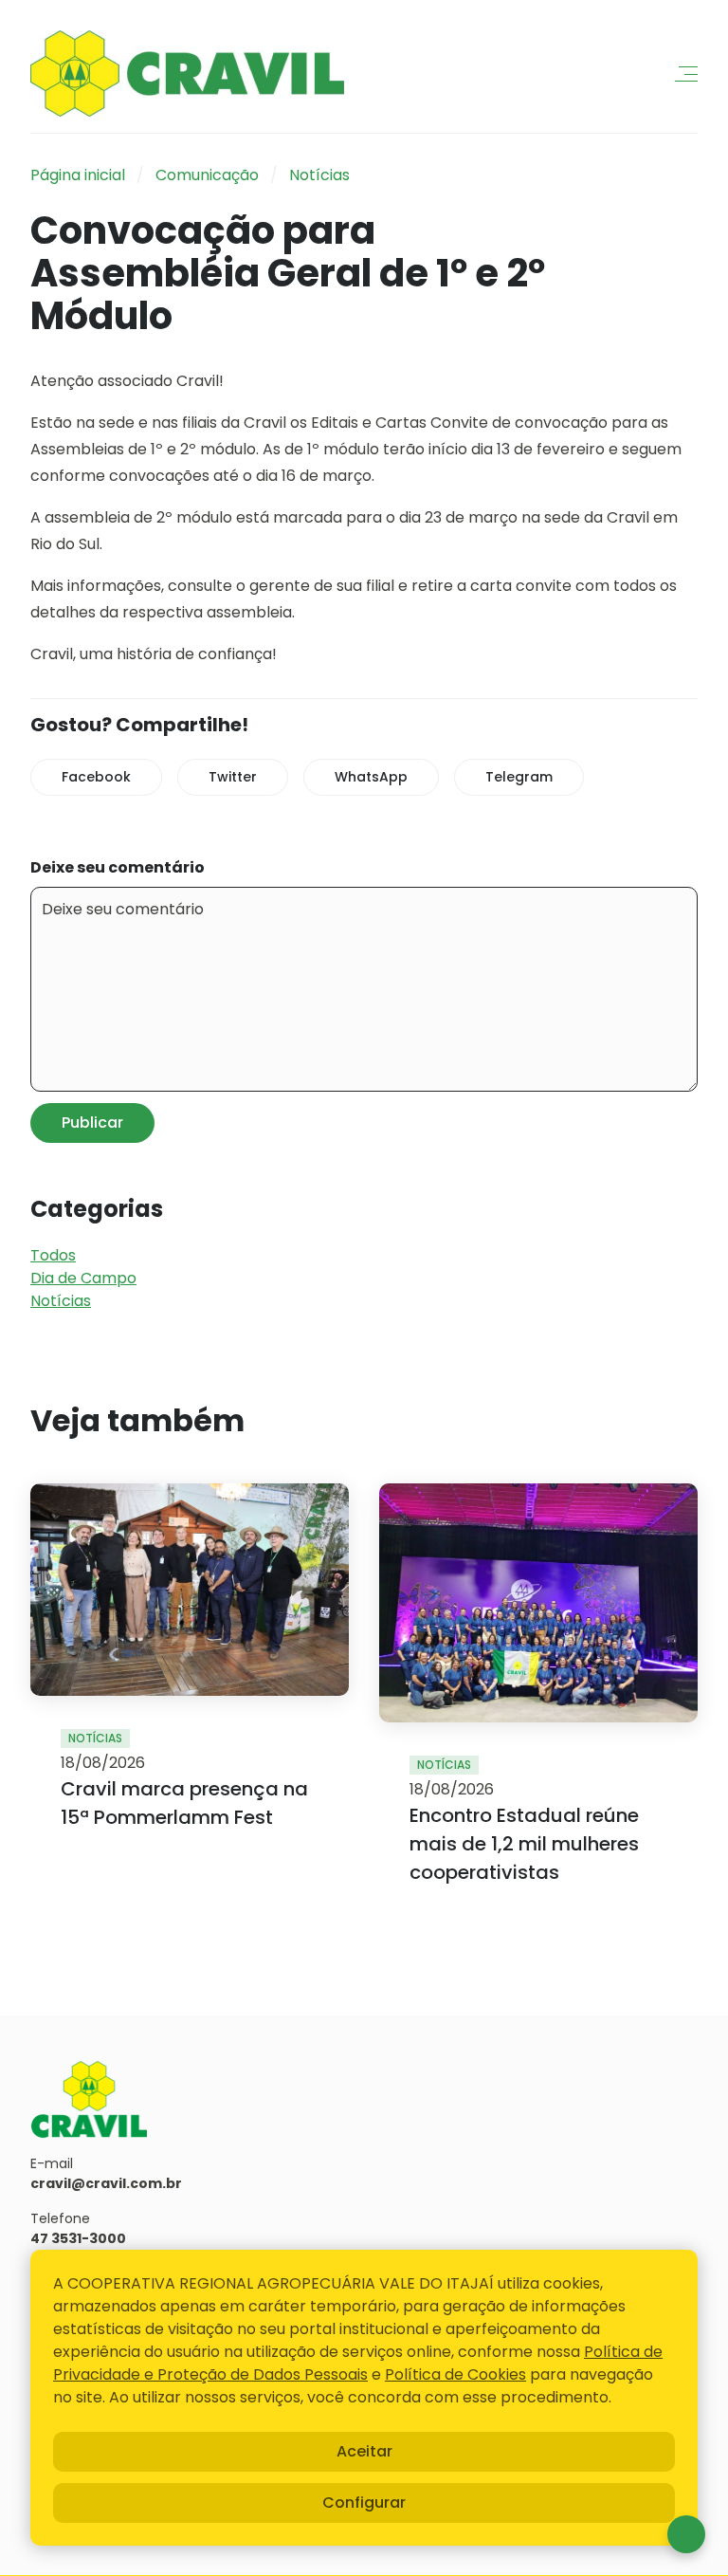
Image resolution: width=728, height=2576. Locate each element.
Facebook (96, 777)
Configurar (364, 2502)
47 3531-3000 (78, 2238)
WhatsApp (371, 777)
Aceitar (364, 2451)
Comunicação (207, 175)
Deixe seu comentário (118, 867)
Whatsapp (686, 2534)
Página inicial (78, 175)
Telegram (519, 777)
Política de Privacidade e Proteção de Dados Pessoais (358, 2363)
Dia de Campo (83, 1278)
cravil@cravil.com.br (106, 2183)
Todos (53, 1255)
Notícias (319, 175)
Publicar (92, 1122)
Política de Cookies (455, 2374)
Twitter (233, 777)
